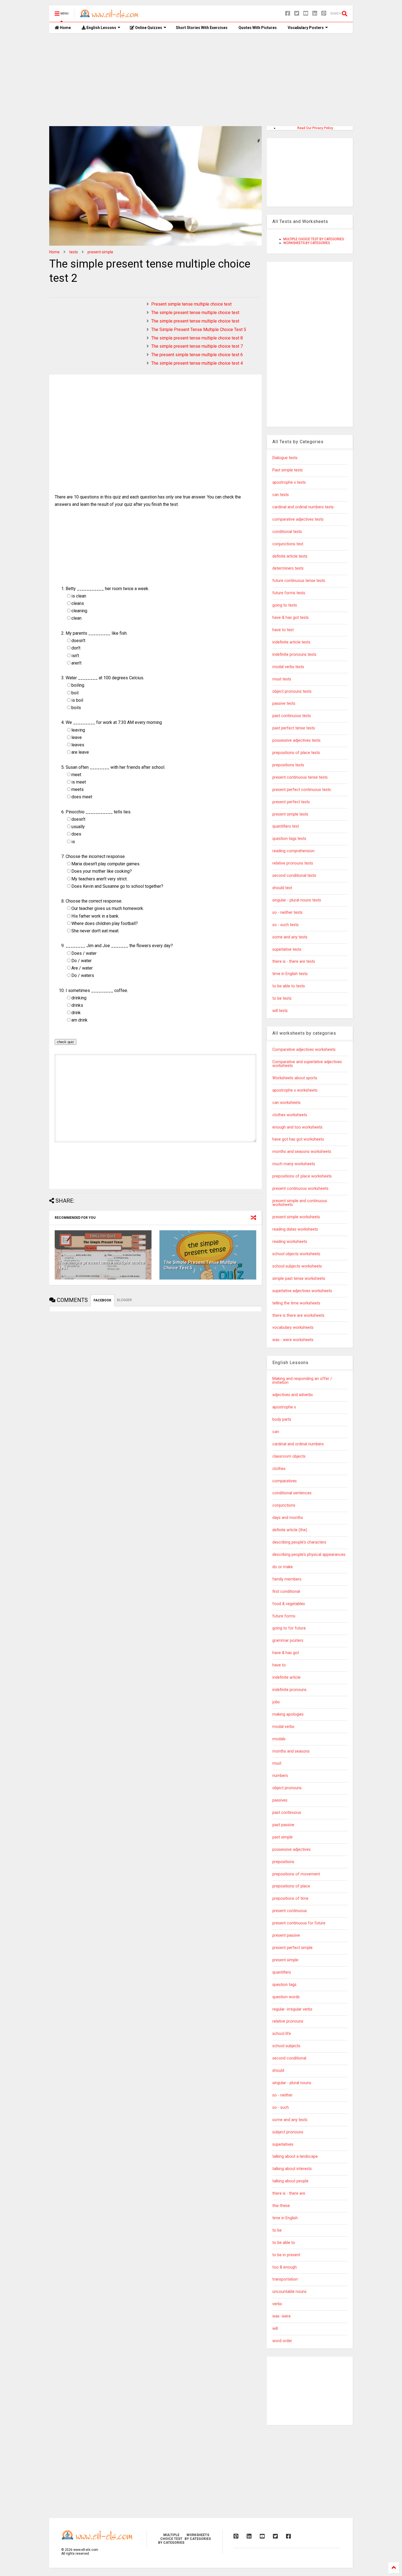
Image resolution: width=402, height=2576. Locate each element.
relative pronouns (288, 2021)
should (278, 2071)
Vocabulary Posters (306, 28)
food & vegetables (289, 1604)
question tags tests (289, 839)
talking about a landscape (295, 2156)
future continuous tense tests (299, 581)
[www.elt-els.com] (110, 15)
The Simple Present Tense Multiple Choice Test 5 (199, 330)
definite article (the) (290, 1530)
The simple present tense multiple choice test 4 (197, 363)
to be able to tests (289, 986)
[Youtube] (306, 14)
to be (277, 2230)
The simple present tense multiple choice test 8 (197, 338)
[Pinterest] (324, 14)
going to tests (285, 605)
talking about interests (292, 2169)
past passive (283, 1825)
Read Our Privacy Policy (315, 128)
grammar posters (288, 1641)
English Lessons (101, 28)
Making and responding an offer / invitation (302, 1381)
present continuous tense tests (300, 777)
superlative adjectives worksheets (302, 1291)
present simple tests (290, 814)
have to (279, 1665)
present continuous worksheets (300, 1189)
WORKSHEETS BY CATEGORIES (307, 243)
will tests (280, 1011)
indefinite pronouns (289, 1690)
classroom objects (289, 1456)
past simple (282, 1837)
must (277, 1763)
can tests (281, 495)
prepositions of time (290, 1898)
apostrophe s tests (289, 482)
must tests (282, 679)
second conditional (289, 2058)
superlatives (283, 2144)
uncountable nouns (289, 2292)
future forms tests (289, 593)
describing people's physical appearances (309, 1555)
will (275, 2329)
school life (282, 2034)
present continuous (290, 1911)
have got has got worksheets (298, 1139)
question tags (284, 1985)
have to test (283, 630)
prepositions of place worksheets (302, 1176)
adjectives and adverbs (293, 1395)
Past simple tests (288, 470)
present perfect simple (292, 1948)
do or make (283, 1567)
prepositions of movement (296, 1874)
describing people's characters (299, 1542)
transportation (285, 2279)
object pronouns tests (292, 691)
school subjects (286, 2046)
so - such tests (286, 925)
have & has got (286, 1653)
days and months (288, 1518)
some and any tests (290, 937)
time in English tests (290, 974)
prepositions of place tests (296, 753)
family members (287, 1579)
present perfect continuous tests (302, 790)
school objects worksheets (296, 1254)
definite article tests (290, 556)
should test (282, 888)
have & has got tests (291, 618)
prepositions (283, 1862)
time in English (285, 2218)
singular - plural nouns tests (297, 900)
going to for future (289, 1628)
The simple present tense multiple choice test (195, 313)
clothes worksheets (290, 1115)
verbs (277, 2304)
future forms (284, 1616)
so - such (281, 2107)
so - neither (282, 2095)
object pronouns (287, 1788)
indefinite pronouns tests (294, 655)
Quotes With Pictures (258, 28)
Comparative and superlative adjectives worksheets (307, 1064)
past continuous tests (292, 716)
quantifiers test (286, 826)
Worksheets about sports (295, 1078)
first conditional (286, 1592)
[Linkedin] (315, 14)
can (276, 1432)
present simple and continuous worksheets (300, 1203)
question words (286, 1997)
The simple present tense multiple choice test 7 (197, 346)
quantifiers (282, 1972)
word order (282, 2341)
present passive (286, 1935)
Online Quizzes (148, 28)
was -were (282, 2316)
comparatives (285, 1481)
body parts (282, 1419)
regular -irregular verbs (292, 2009)
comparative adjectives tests (298, 519)
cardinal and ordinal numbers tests (303, 507)
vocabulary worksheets (293, 1328)
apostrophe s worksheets (295, 1090)
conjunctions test (288, 544)
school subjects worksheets (297, 1266)
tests (74, 252)
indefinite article (286, 1677)
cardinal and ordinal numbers (298, 1444)
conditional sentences (292, 1493)
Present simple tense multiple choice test (191, 304)
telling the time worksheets (296, 1303)
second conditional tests (294, 876)
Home (65, 28)
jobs (276, 1702)
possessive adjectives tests (296, 740)
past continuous (287, 1813)
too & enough (285, 2267)
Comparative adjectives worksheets (304, 1050)
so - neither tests (287, 913)
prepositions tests (288, 765)
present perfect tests (291, 802)
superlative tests (287, 949)
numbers (280, 1776)
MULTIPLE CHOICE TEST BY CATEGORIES (314, 239)
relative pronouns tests (293, 863)
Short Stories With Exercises (202, 28)
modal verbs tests (288, 667)
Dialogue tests (285, 458)
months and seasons (291, 1751)
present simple (100, 252)
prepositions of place (291, 1886)
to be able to (284, 2243)
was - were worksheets (293, 1340)
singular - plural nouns (292, 2083)
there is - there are (289, 2193)
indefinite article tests (291, 642)
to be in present (286, 2255)
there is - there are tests (294, 961)
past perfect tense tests (294, 728)
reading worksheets (290, 1242)
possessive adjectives (292, 1850)
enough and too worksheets (297, 1127)
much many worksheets (294, 1164)
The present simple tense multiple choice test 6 (197, 355)
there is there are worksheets (298, 1315)
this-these (281, 2206)
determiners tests (288, 568)
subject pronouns (288, 2132)
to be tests (282, 998)
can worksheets (286, 1103)
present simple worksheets (296, 1217)
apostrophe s (284, 1407)
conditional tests (287, 532)
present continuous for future (299, 1923)
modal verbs (283, 1727)
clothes (279, 1469)
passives (280, 1800)
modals (279, 1739)
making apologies (288, 1714)
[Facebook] (288, 14)
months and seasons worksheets (302, 1152)
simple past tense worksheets (299, 1279)
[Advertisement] (201, 80)
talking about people (290, 2181)
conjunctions (284, 1505)
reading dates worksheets (295, 1229)
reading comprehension (293, 851)
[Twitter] (297, 14)
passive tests (284, 704)
